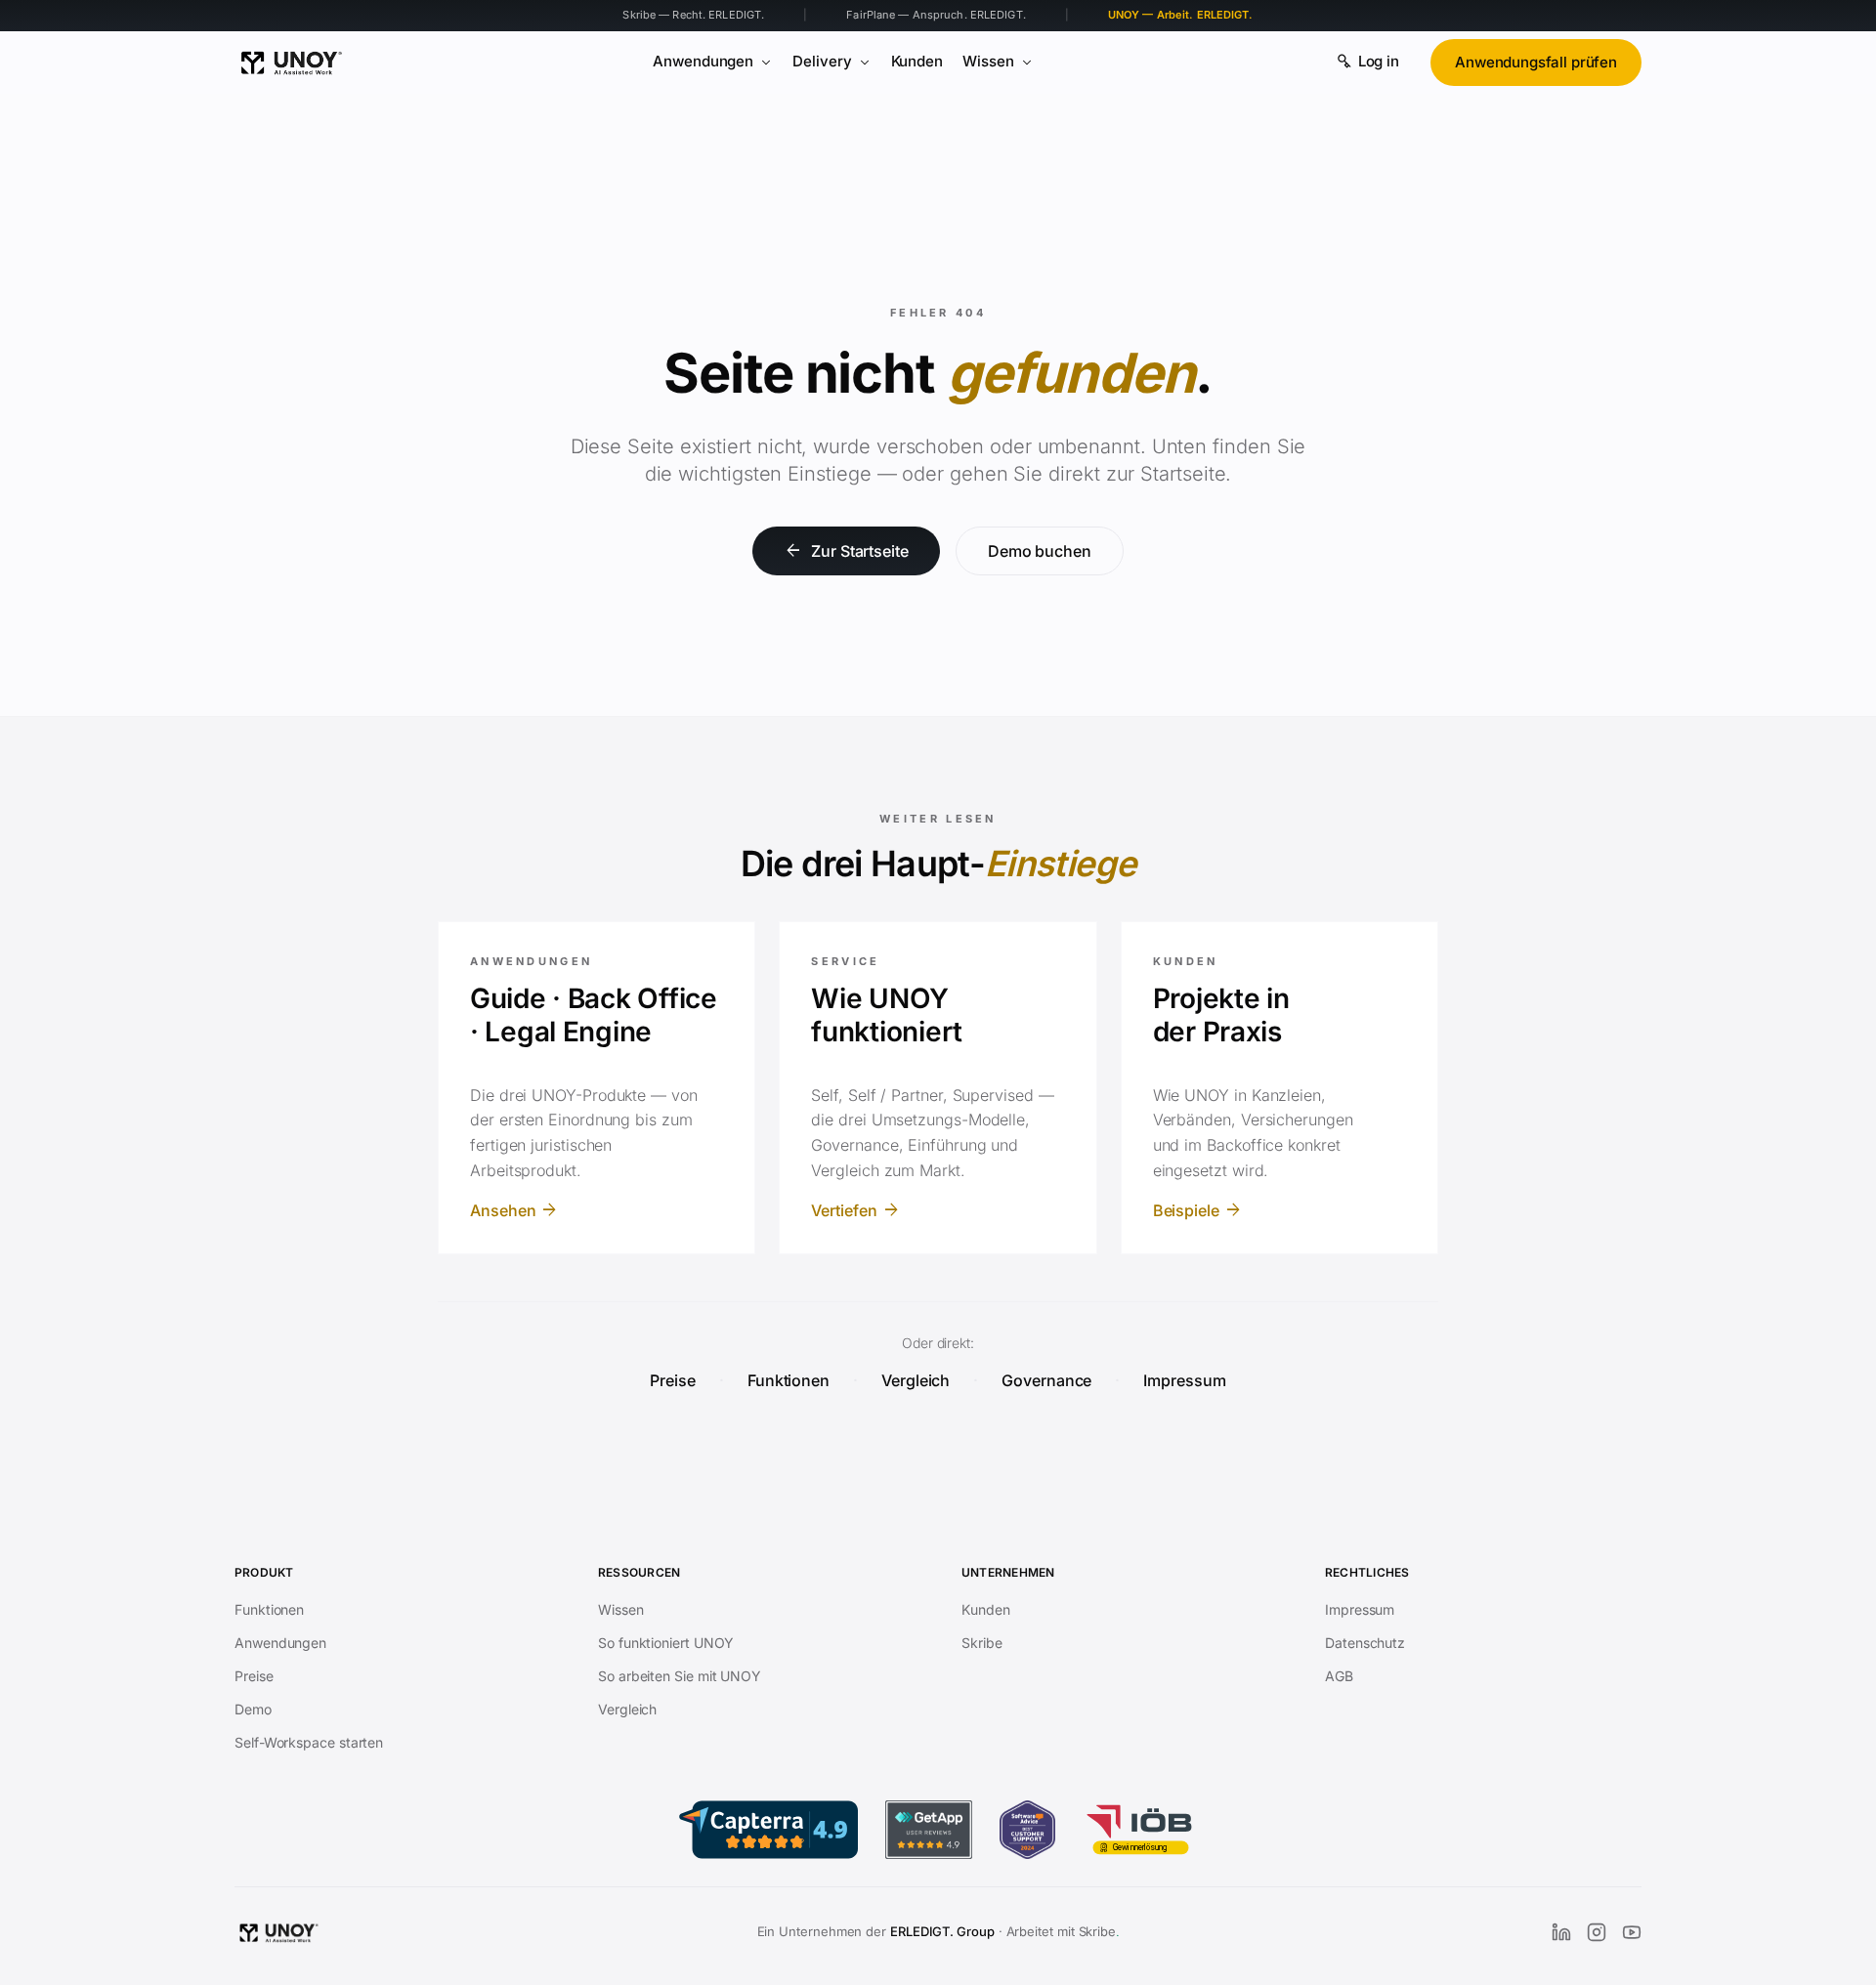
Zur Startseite (846, 551)
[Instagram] (1597, 1932)
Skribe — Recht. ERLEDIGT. (693, 15)
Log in (1379, 61)
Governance (1046, 1380)
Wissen (988, 61)
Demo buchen (1040, 551)
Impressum (1184, 1380)
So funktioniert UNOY (666, 1643)
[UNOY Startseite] (292, 63)
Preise (673, 1380)
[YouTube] (1632, 1932)
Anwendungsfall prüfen (1536, 62)
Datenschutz (1365, 1643)
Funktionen (789, 1380)
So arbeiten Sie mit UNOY (680, 1676)
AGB (1339, 1676)
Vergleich (916, 1380)
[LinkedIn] (1561, 1932)
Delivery (822, 61)
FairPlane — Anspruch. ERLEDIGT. (936, 15)
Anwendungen (703, 61)
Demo (253, 1709)
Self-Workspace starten (309, 1742)
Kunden (917, 61)
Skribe (982, 1643)
